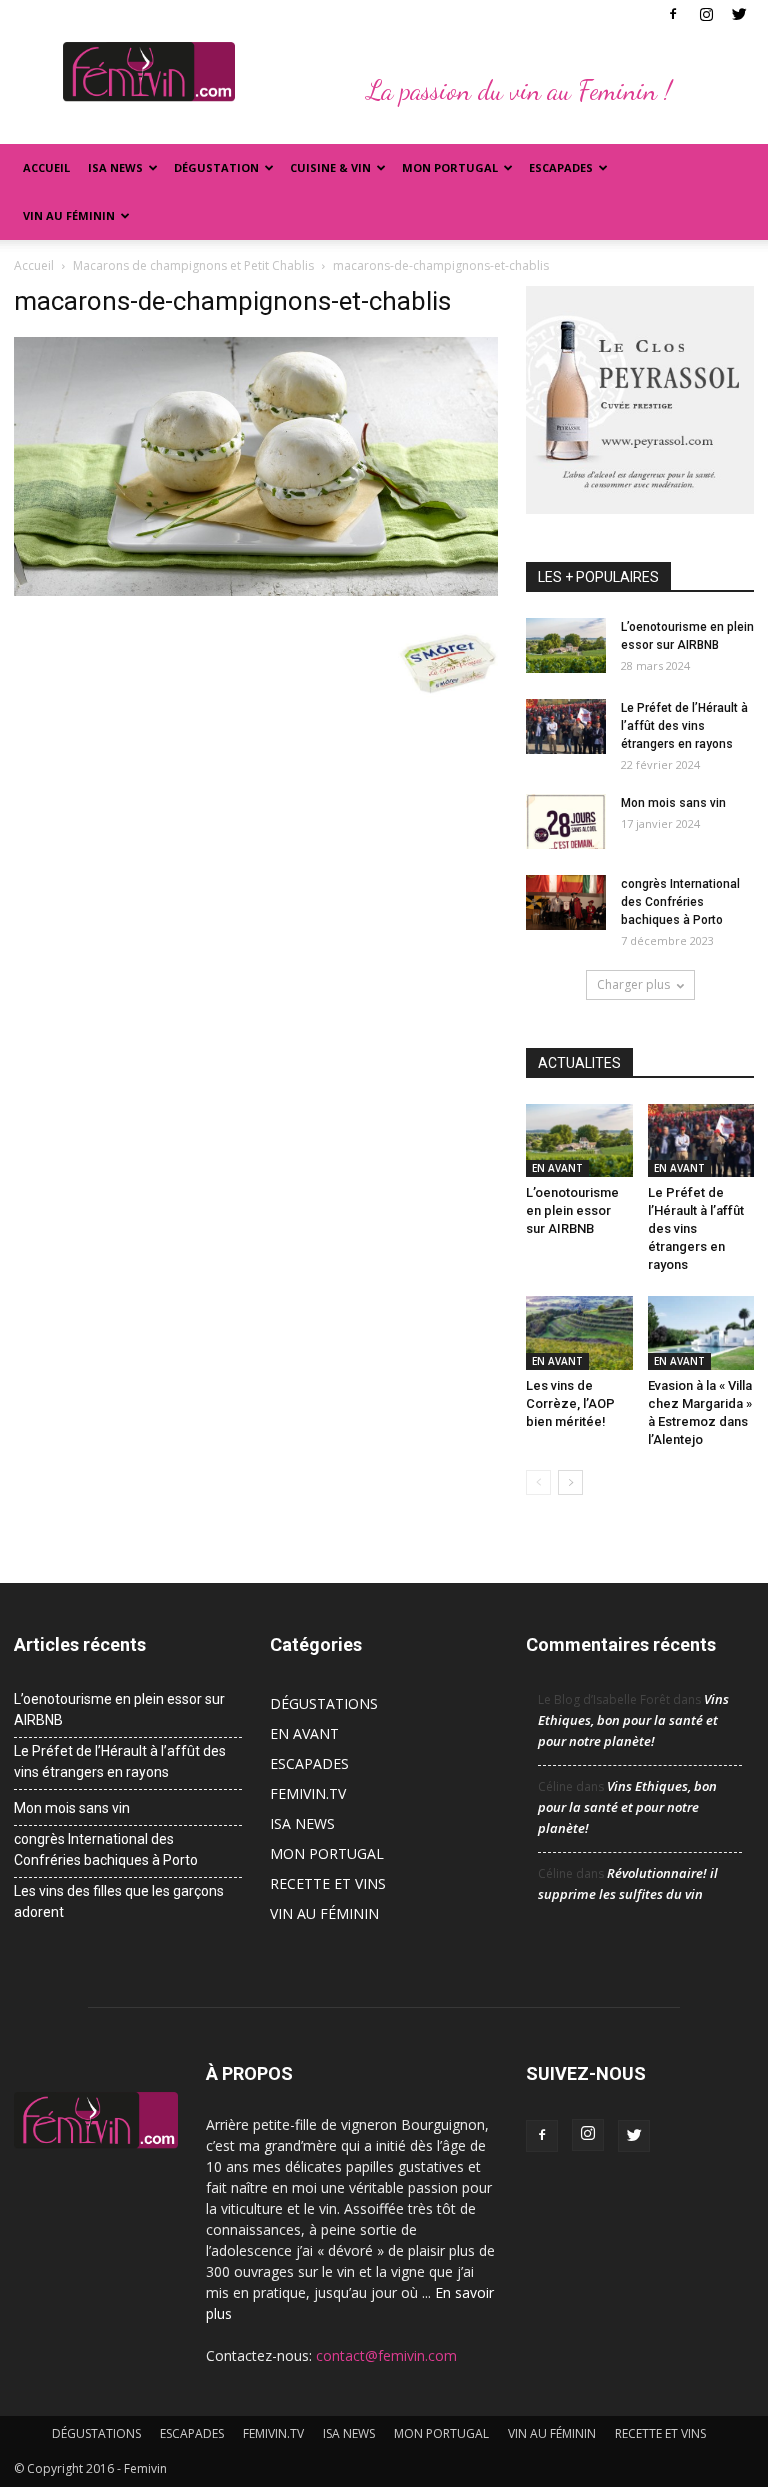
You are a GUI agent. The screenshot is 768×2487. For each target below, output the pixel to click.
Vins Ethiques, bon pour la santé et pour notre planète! (633, 1720)
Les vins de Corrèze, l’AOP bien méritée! (570, 1403)
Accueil (46, 167)
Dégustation (216, 167)
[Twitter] (739, 14)
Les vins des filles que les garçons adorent (119, 1901)
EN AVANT (557, 1168)
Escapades (561, 167)
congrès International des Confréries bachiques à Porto (680, 902)
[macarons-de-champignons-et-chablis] (256, 591)
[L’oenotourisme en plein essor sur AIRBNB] (566, 645)
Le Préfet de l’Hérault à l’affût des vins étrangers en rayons (684, 726)
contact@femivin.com (386, 2355)
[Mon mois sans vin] (566, 821)
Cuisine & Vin (330, 167)
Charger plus (633, 984)
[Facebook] (673, 14)
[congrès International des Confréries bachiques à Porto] (566, 902)
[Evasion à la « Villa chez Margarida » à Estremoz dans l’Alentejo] (701, 1332)
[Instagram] (706, 14)
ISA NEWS (115, 167)
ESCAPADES (309, 1763)
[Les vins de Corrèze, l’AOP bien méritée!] (579, 1332)
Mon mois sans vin (673, 803)
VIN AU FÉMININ (69, 215)
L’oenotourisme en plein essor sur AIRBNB (572, 1210)
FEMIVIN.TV (308, 1793)
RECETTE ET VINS (328, 1883)
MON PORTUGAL (450, 167)
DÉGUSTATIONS (324, 1703)
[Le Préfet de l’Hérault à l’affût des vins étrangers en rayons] (566, 726)
